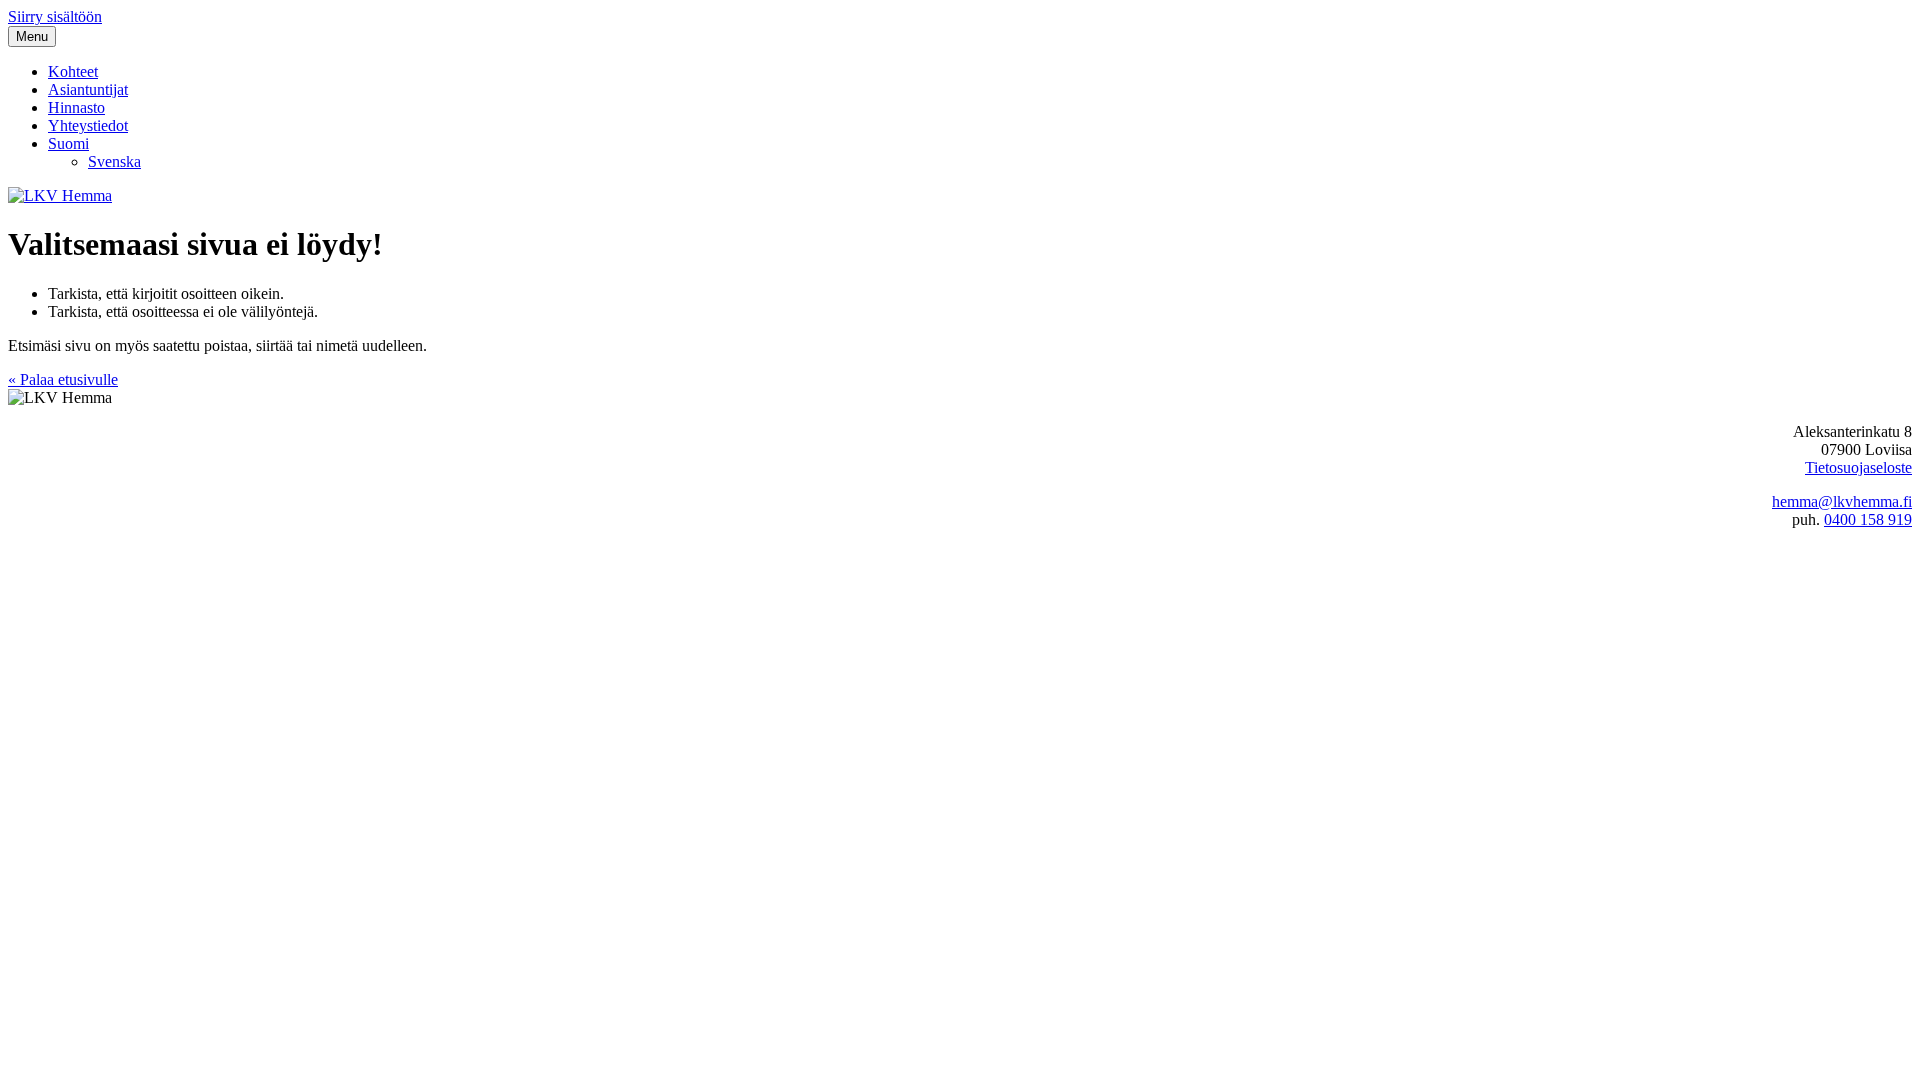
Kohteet (73, 71)
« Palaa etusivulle (63, 379)
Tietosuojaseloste (1858, 467)
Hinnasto (76, 107)
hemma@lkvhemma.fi (1842, 501)
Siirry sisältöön (55, 16)
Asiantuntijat (88, 89)
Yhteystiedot (88, 125)
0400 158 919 (1868, 519)
